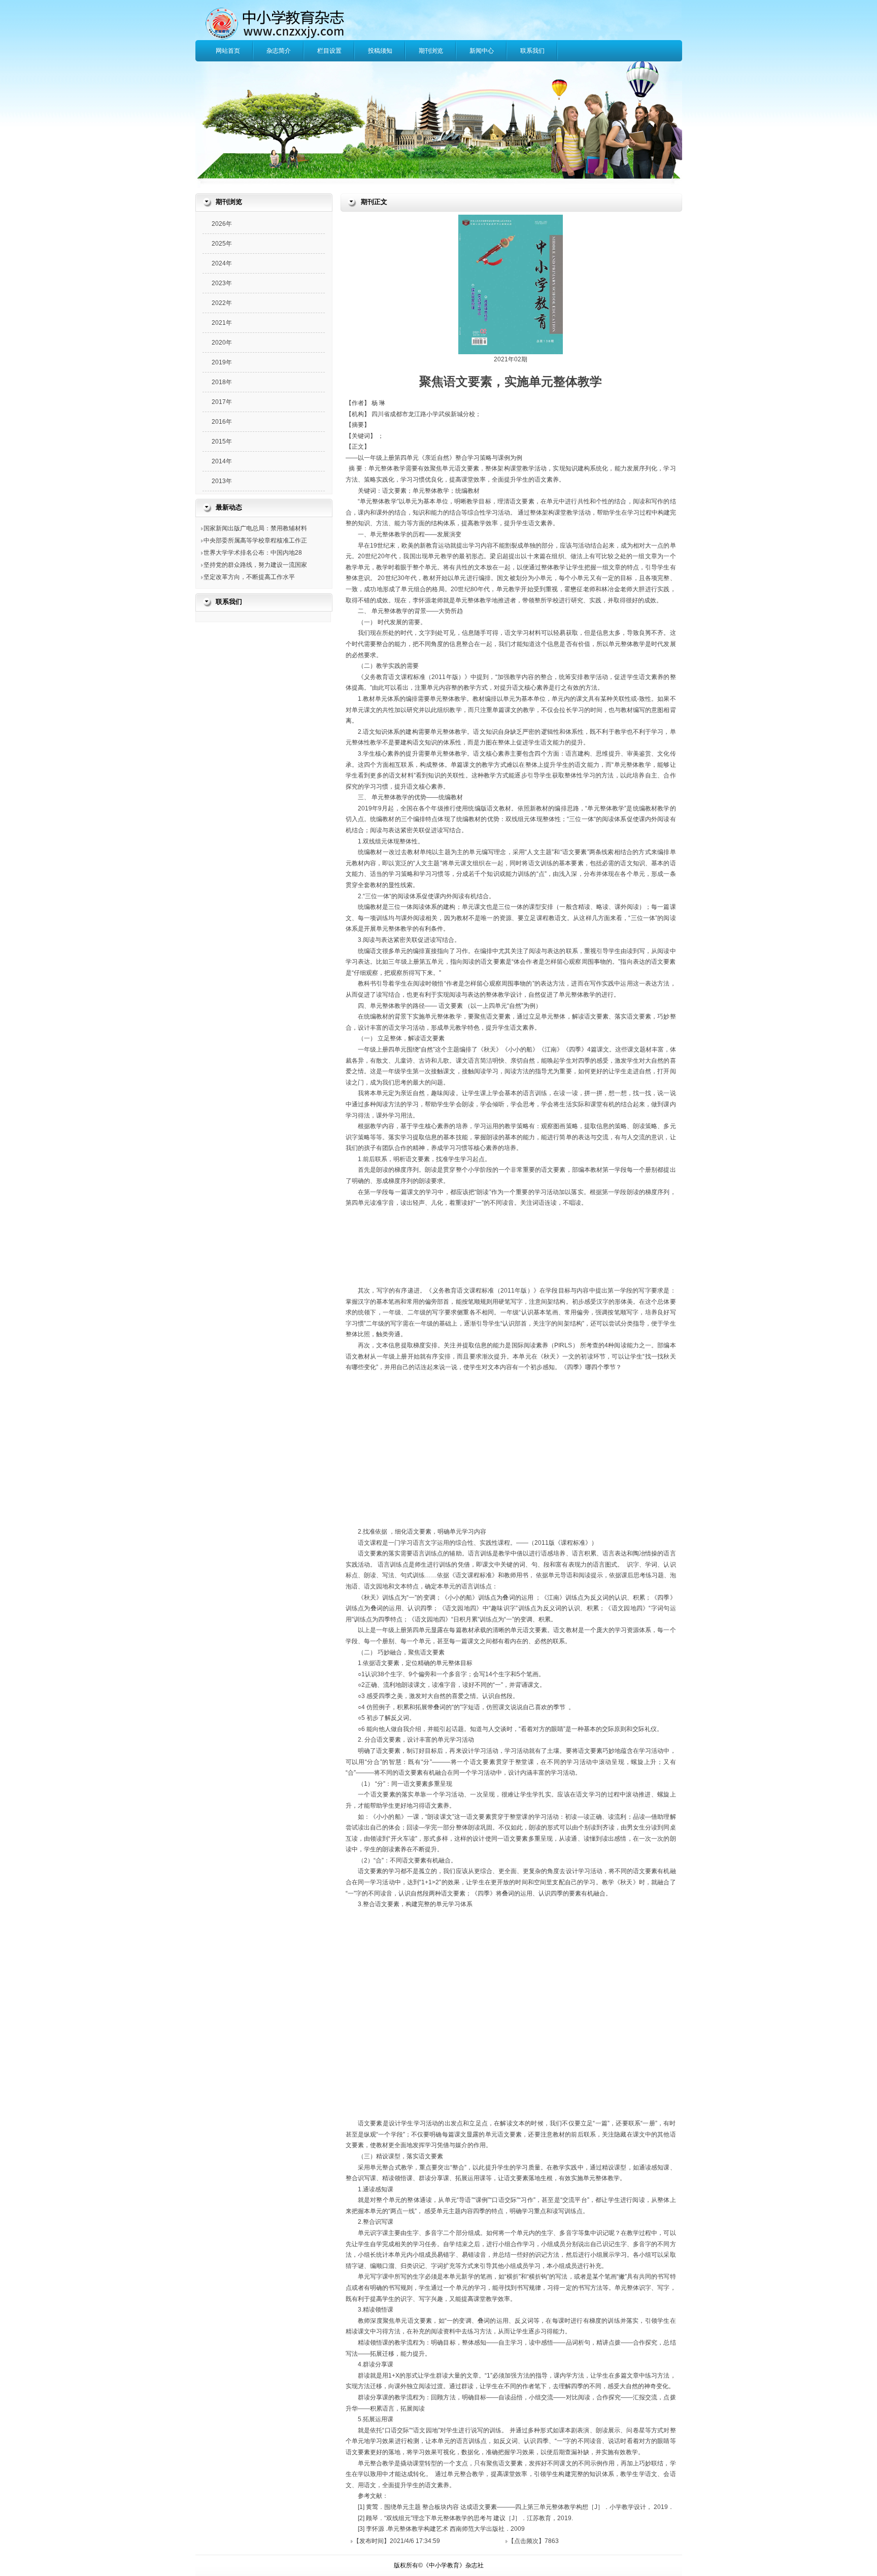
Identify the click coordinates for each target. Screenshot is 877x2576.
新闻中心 (482, 51)
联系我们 (532, 51)
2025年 (222, 244)
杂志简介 (279, 51)
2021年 (222, 323)
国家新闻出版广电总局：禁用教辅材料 (255, 528)
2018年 (222, 382)
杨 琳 (378, 403)
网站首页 (228, 51)
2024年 (222, 263)
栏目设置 (329, 51)
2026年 (222, 224)
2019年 (222, 362)
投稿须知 (380, 51)
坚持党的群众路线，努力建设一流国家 (255, 565)
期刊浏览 (431, 51)
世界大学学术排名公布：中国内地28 (253, 553)
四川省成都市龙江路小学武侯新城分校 (423, 414)
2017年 (222, 402)
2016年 (222, 422)
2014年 (222, 461)
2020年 (222, 343)
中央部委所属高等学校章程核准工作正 (255, 540)
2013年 (222, 481)
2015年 (222, 442)
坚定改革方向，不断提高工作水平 (249, 577)
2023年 (222, 283)
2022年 (222, 303)
